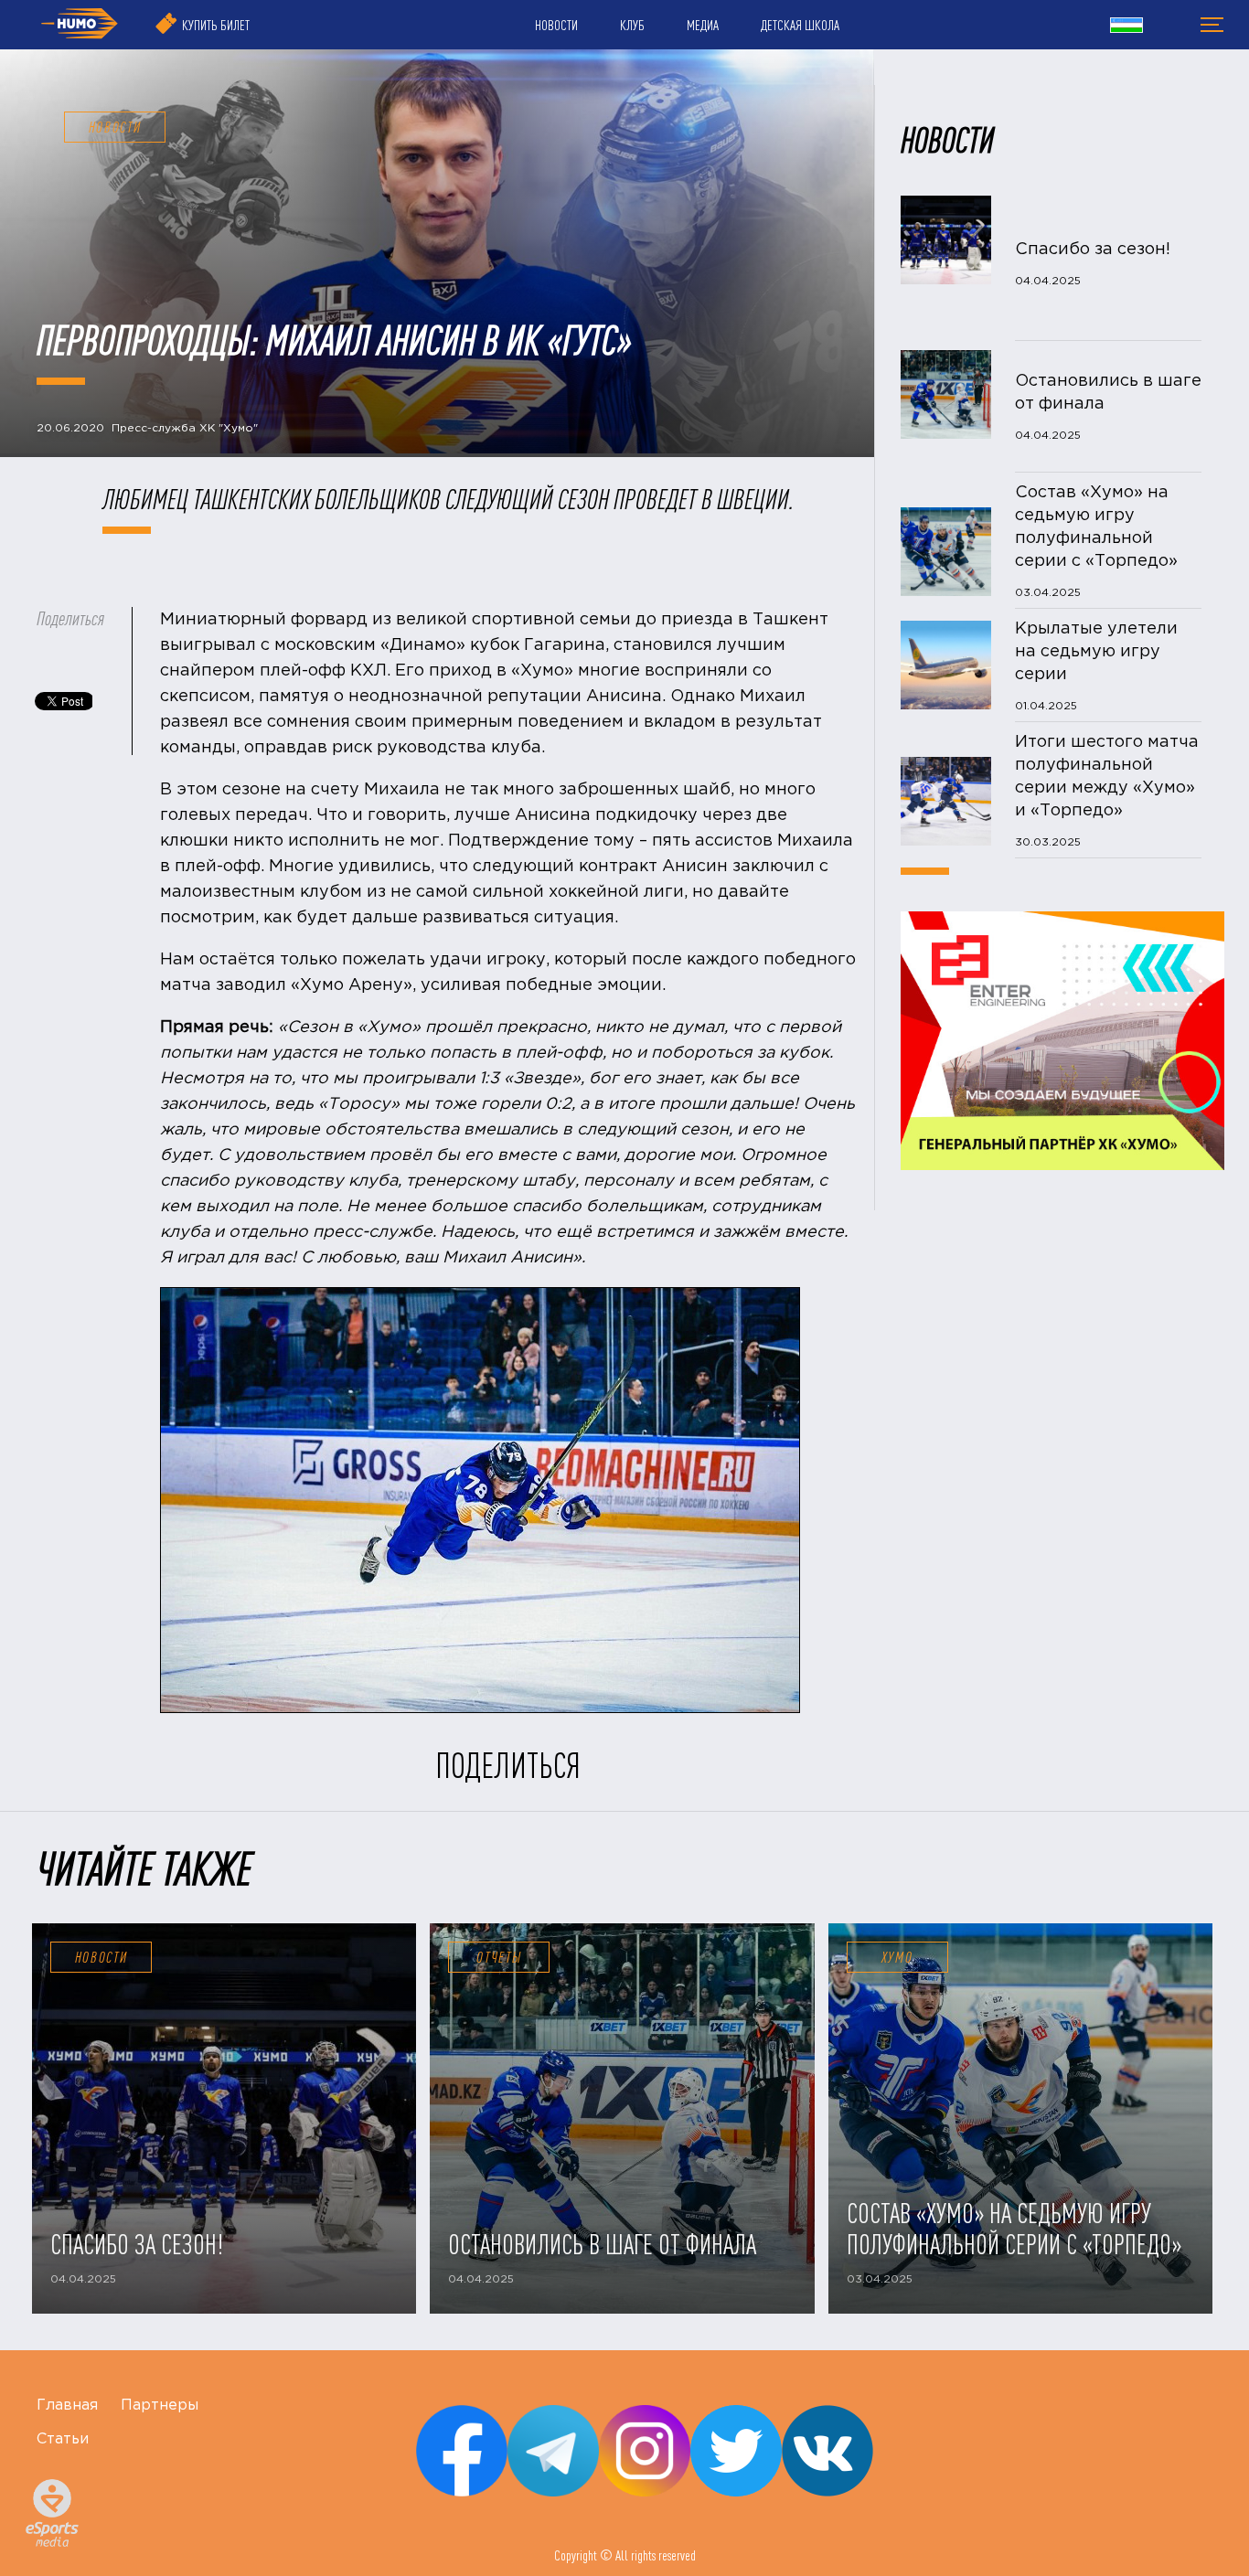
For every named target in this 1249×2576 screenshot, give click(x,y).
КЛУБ (632, 25)
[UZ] (1126, 27)
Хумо (897, 1957)
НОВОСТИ (556, 25)
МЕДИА (703, 25)
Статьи (63, 2439)
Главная (67, 2406)
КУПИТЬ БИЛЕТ (216, 25)
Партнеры (160, 2406)
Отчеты (499, 1957)
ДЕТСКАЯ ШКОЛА (800, 25)
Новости (101, 1957)
